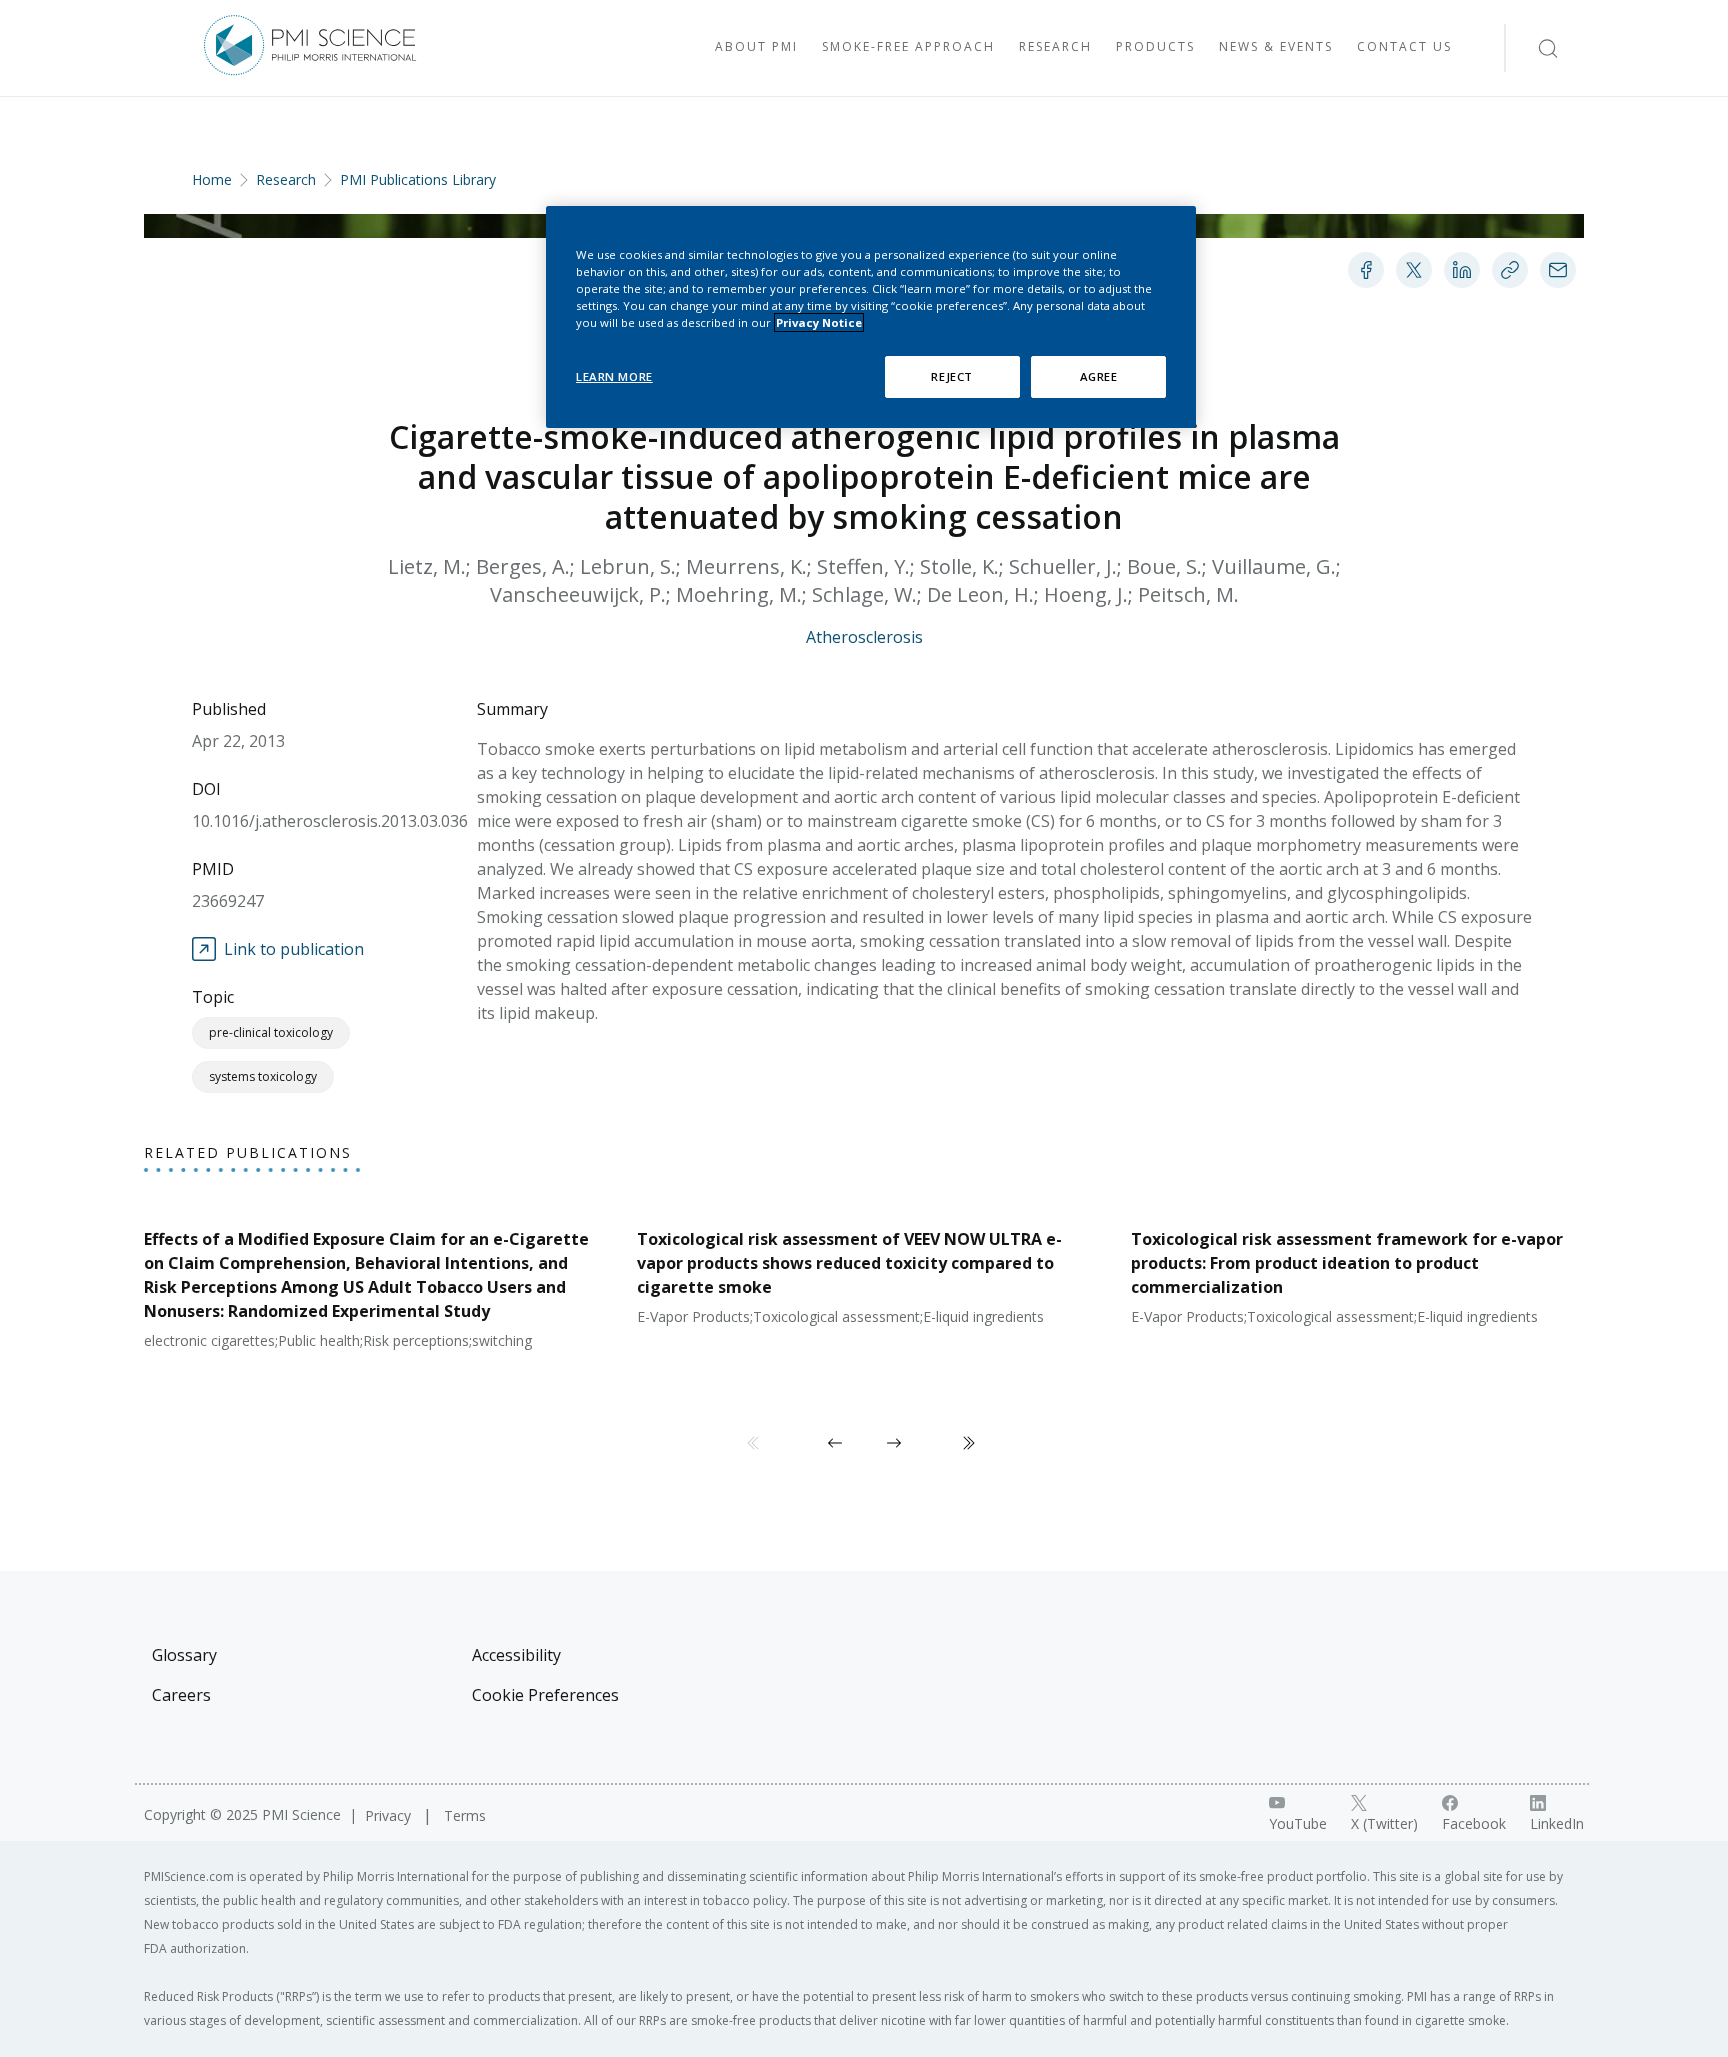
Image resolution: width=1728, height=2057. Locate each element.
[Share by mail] (1558, 270)
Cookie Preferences (545, 1695)
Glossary (184, 1655)
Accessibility (516, 1655)
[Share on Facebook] (1366, 270)
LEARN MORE (614, 376)
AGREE (1099, 376)
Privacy (390, 1815)
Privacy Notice (819, 322)
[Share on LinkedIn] (1462, 270)
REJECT (951, 376)
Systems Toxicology (263, 1076)
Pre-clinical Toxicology (271, 1032)
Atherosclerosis (864, 637)
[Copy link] (1510, 270)
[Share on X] (1414, 270)
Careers (181, 1695)
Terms (465, 1815)
